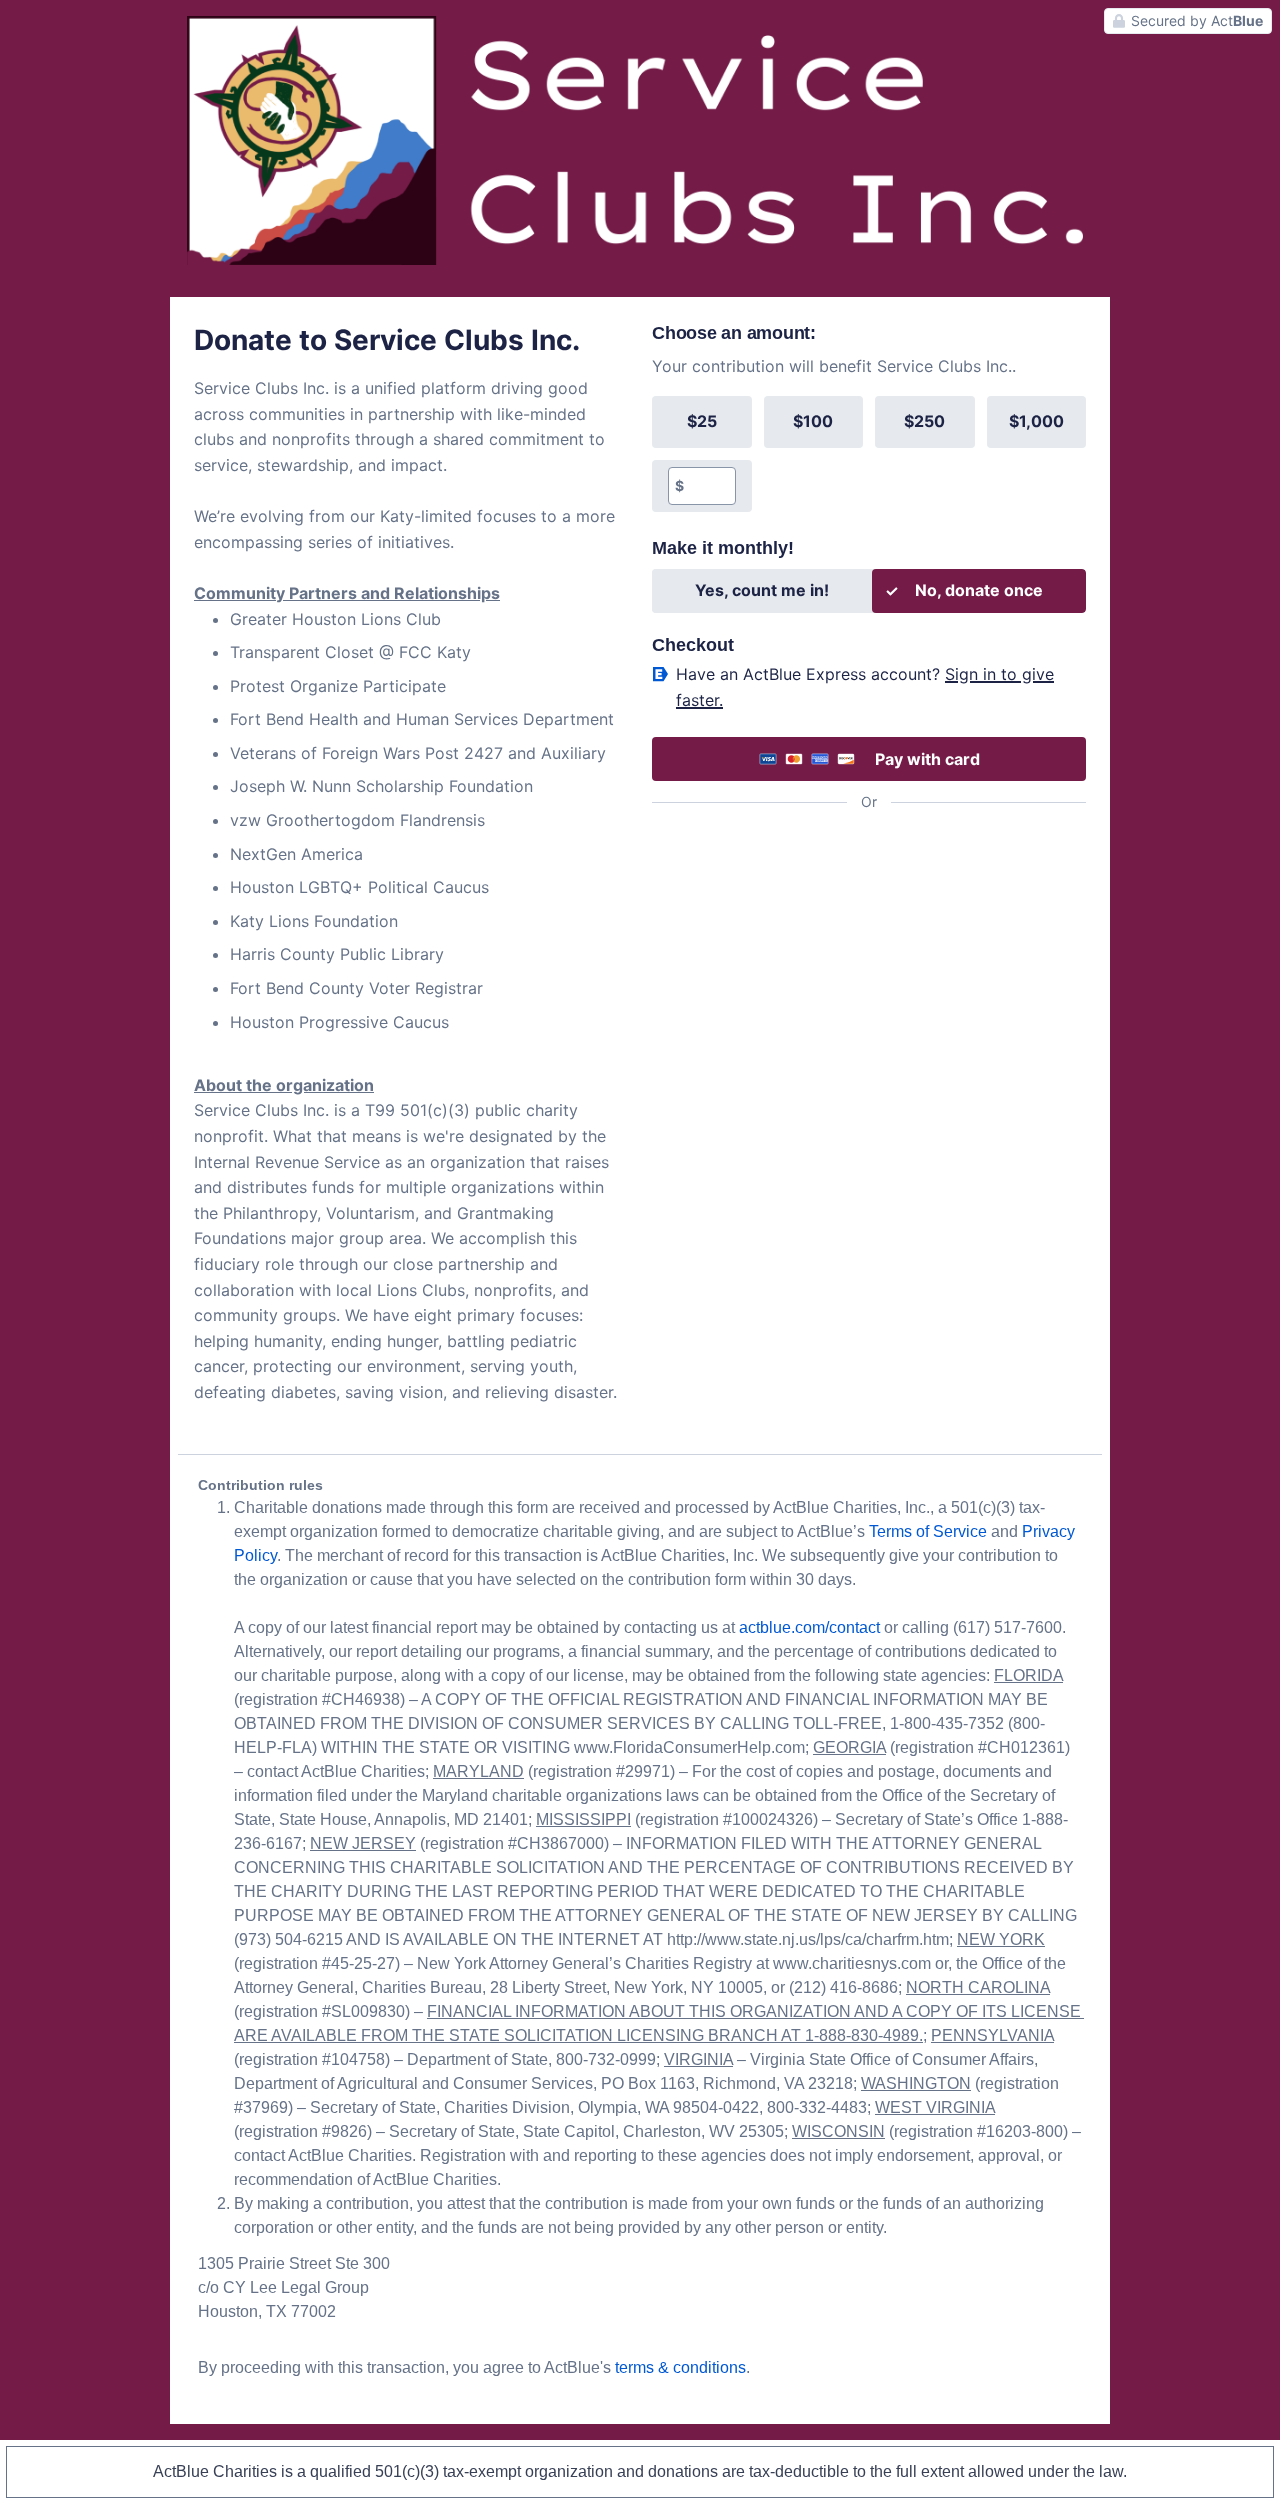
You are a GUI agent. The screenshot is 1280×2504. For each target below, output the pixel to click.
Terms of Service (928, 1531)
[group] (869, 454)
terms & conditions (680, 2367)
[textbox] (709, 486)
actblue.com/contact (809, 1627)
